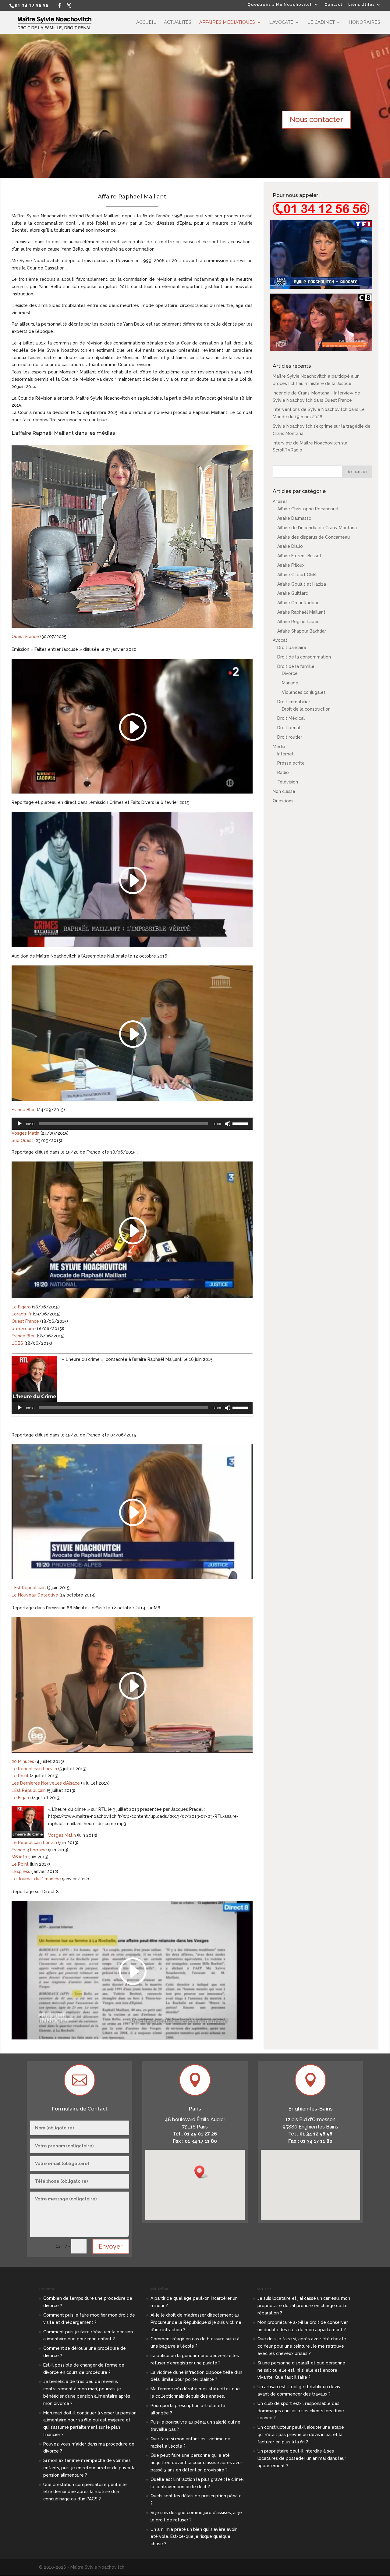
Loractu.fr (22, 1314)
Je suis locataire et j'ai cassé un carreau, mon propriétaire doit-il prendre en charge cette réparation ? (304, 2306)
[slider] (241, 1123)
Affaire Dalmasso (294, 518)
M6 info (19, 1857)
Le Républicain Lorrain (34, 1769)
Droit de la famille (296, 666)
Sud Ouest (22, 1140)
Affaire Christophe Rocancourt (308, 509)
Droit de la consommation (304, 657)
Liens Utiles (362, 5)
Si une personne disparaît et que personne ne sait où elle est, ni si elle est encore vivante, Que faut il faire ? (301, 2370)
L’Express (21, 1871)
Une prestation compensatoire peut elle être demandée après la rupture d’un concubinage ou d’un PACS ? (85, 2492)
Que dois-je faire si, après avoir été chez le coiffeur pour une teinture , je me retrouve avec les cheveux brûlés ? (302, 2346)
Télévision (288, 782)
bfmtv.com (23, 1329)
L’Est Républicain (29, 1588)
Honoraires (364, 23)
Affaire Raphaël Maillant (301, 612)
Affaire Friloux (291, 565)
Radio (283, 772)
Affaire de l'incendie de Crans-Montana (317, 528)
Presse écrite (291, 763)
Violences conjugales (304, 692)
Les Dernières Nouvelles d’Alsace (46, 1783)
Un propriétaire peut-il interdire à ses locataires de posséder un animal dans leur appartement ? (302, 2458)
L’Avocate (281, 23)
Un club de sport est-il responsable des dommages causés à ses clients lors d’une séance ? (301, 2411)
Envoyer (111, 2246)
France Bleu (24, 1110)
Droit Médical (291, 718)
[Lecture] (19, 1124)
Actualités (178, 23)
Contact (333, 5)
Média (279, 747)
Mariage (290, 683)
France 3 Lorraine (29, 1850)
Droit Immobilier (294, 702)
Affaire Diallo (290, 546)
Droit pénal (289, 728)
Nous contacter (316, 119)
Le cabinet (321, 23)
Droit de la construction (306, 709)
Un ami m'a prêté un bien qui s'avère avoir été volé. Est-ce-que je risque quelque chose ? (194, 2537)
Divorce (290, 673)
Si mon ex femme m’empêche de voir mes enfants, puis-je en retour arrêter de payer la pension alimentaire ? (89, 2468)
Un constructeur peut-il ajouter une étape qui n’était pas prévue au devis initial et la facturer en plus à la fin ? (301, 2435)
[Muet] (228, 1124)
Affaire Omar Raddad (298, 603)
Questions (283, 801)
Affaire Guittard (293, 593)
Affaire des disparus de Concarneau (314, 537)
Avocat (280, 640)
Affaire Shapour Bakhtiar (302, 631)
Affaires (280, 501)
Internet (285, 754)
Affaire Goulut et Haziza (302, 584)
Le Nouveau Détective (35, 1595)
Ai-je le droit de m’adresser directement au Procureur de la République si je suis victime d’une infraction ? (196, 2322)
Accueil (146, 23)
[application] (132, 1124)
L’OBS (17, 1343)
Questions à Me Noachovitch (280, 5)
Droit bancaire (292, 648)
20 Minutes (23, 1761)
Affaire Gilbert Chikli (297, 575)
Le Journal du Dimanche (36, 1879)
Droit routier (290, 737)
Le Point (20, 1776)
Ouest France (25, 637)
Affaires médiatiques (227, 23)
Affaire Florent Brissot (299, 556)
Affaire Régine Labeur (299, 622)
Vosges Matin (25, 1133)
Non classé (284, 791)
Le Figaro (21, 1307)
